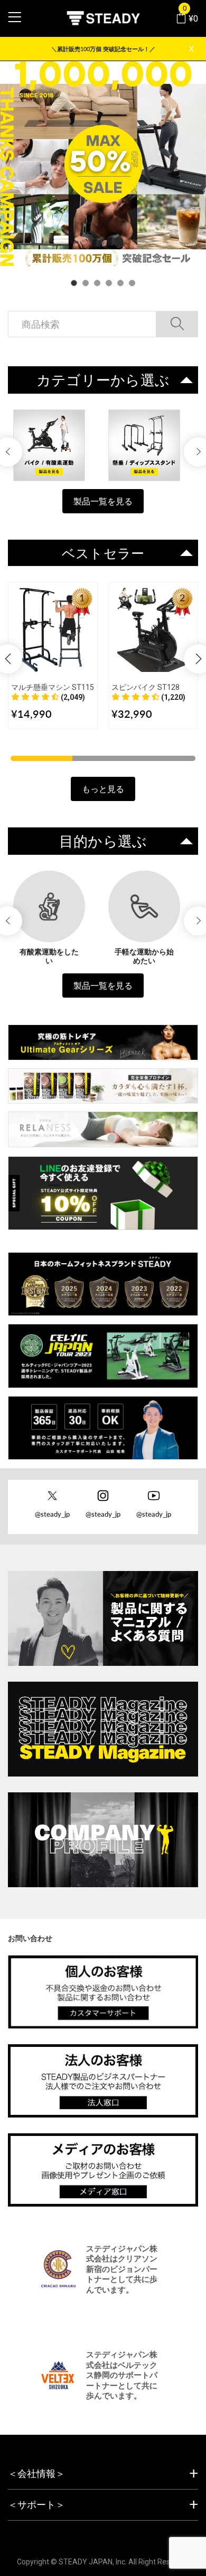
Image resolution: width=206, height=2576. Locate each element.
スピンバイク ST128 (146, 687)
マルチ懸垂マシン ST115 (53, 687)
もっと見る (103, 789)
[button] (48, 697)
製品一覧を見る (103, 501)
